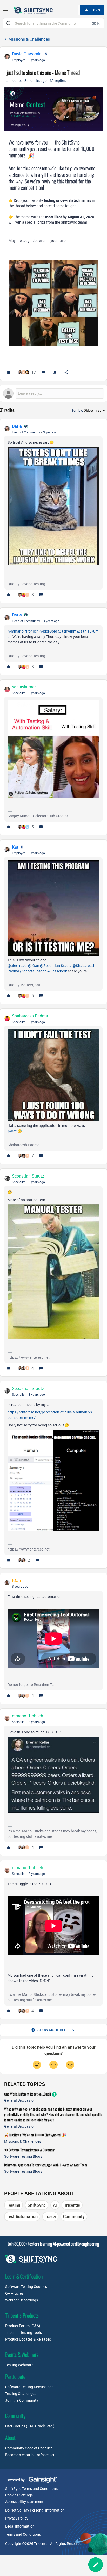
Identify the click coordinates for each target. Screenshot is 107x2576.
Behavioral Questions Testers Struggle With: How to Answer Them (46, 2165)
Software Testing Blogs (23, 2156)
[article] (53, 511)
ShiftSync (37, 2205)
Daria (17, 426)
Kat (15, 847)
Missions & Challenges (29, 39)
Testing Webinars (19, 2365)
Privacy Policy (17, 2518)
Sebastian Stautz (28, 1176)
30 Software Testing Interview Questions (30, 2150)
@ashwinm (67, 631)
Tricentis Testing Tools (24, 2332)
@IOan (34, 966)
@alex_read (17, 966)
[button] (6, 11)
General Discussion (20, 2100)
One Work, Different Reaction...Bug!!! (28, 2094)
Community (74, 2216)
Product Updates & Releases (28, 2339)
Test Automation (22, 2216)
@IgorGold (48, 631)
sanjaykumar (24, 687)
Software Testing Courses (26, 2287)
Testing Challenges (21, 2394)
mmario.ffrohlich (28, 1716)
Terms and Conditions (23, 2534)
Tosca (50, 2216)
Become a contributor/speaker (30, 2455)
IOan (16, 1580)
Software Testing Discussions (29, 2387)
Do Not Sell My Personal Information (35, 2510)
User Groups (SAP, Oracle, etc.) (30, 2426)
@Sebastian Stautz (56, 966)
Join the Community (22, 2400)
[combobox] (53, 23)
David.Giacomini (27, 54)
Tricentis (72, 2205)
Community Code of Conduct (29, 2448)
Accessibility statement (24, 2502)
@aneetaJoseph (33, 971)
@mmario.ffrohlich (23, 631)
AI (55, 2205)
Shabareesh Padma (30, 1016)
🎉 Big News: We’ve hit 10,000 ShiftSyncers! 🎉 (35, 2135)
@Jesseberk (57, 971)
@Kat (12, 1131)
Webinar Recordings (22, 2300)
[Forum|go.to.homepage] (34, 10)
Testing (14, 2205)
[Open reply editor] (53, 393)
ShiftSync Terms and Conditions (31, 2489)
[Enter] (9, 23)
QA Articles (14, 2293)
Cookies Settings (19, 2495)
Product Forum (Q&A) (23, 2326)
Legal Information (20, 2526)
